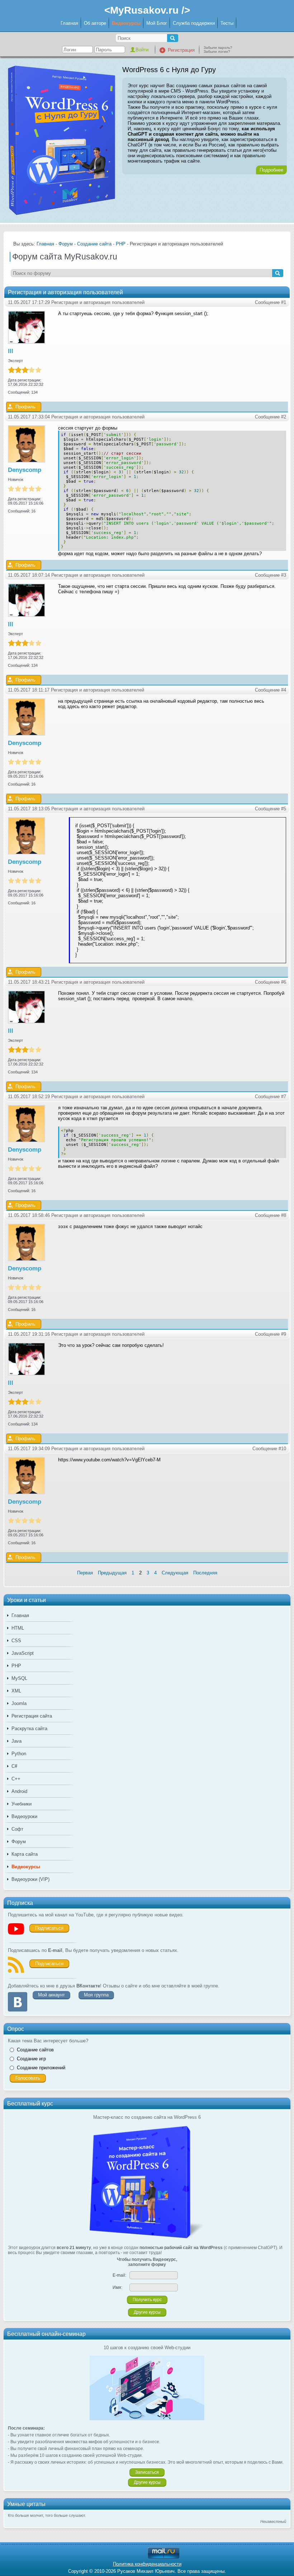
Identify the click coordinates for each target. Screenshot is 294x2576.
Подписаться (49, 1928)
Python (19, 1754)
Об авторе (95, 23)
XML (16, 1691)
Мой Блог (157, 23)
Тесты (227, 23)
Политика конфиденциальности (147, 2564)
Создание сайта (94, 244)
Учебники (22, 1804)
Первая (85, 1573)
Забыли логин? (217, 51)
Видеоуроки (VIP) (30, 1879)
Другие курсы (147, 2312)
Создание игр (31, 2059)
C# (14, 1766)
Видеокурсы (126, 23)
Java (16, 1741)
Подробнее (271, 170)
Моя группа (96, 1995)
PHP (16, 1666)
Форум (19, 1842)
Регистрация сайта (32, 1716)
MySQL (19, 1678)
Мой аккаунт (51, 1995)
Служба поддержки (194, 23)
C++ (16, 1779)
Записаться (147, 2472)
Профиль (25, 407)
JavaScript (23, 1653)
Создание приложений (41, 2068)
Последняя (205, 1573)
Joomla (19, 1703)
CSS (16, 1641)
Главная (69, 23)
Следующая (175, 1573)
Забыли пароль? (218, 48)
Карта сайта (25, 1854)
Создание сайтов (35, 2050)
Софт (17, 1829)
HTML (18, 1628)
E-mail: (119, 2275)
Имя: (117, 2287)
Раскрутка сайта (29, 1729)
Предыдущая (112, 1573)
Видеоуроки (24, 1816)
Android (19, 1791)
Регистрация (181, 50)
